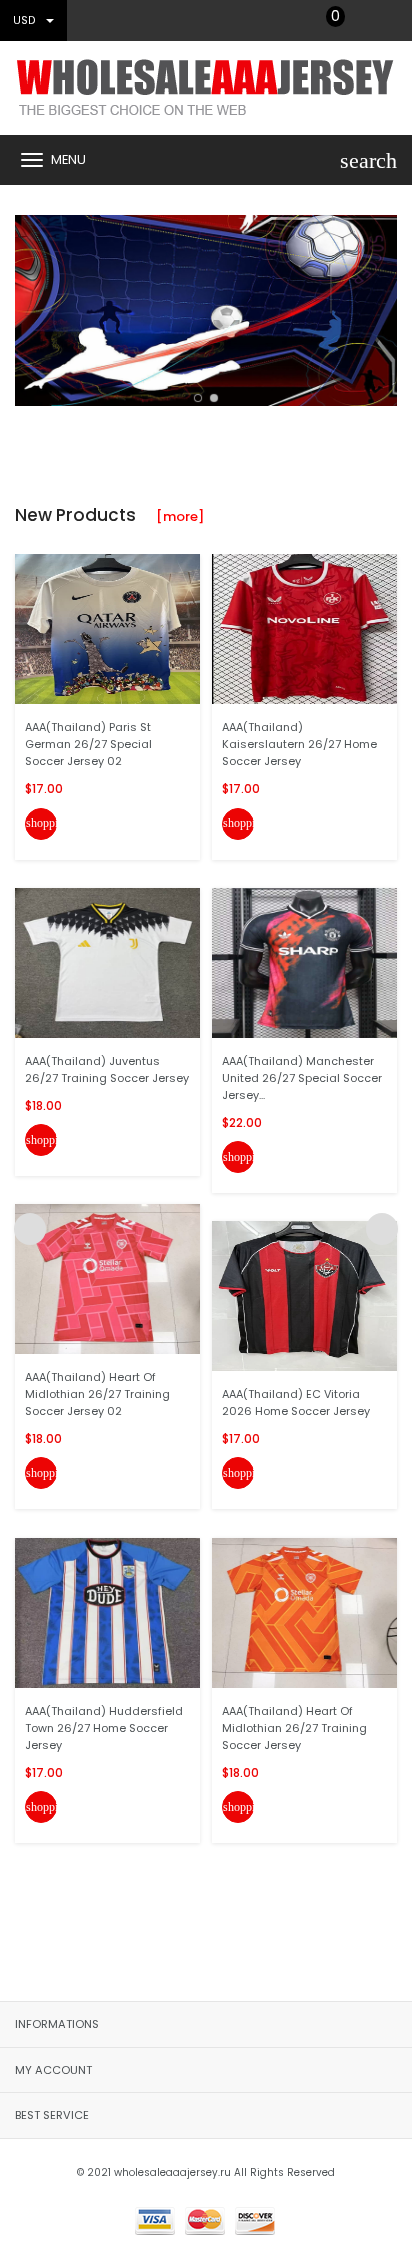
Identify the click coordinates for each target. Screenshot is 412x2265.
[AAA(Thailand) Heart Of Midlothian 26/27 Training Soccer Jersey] (304, 1611)
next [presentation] (382, 306)
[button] (198, 398)
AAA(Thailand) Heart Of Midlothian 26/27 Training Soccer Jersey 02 (97, 1394)
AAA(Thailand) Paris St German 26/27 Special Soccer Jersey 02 (88, 744)
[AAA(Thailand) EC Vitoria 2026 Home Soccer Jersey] (304, 1295)
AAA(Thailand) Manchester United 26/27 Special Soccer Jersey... (302, 1078)
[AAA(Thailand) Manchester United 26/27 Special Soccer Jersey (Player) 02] (304, 962)
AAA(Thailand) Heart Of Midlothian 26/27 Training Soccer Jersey (294, 1728)
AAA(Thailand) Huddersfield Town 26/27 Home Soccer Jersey (104, 1728)
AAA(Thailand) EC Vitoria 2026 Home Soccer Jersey (296, 1402)
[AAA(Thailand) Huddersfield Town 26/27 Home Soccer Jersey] (107, 1611)
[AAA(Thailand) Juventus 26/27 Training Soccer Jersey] (107, 962)
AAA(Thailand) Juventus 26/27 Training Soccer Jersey (107, 1069)
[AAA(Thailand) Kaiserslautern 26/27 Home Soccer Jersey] (304, 628)
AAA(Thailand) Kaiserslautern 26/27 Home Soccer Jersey (299, 744)
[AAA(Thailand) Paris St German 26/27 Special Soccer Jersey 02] (107, 628)
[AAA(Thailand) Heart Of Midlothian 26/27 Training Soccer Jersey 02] (107, 1278)
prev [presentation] (30, 306)
